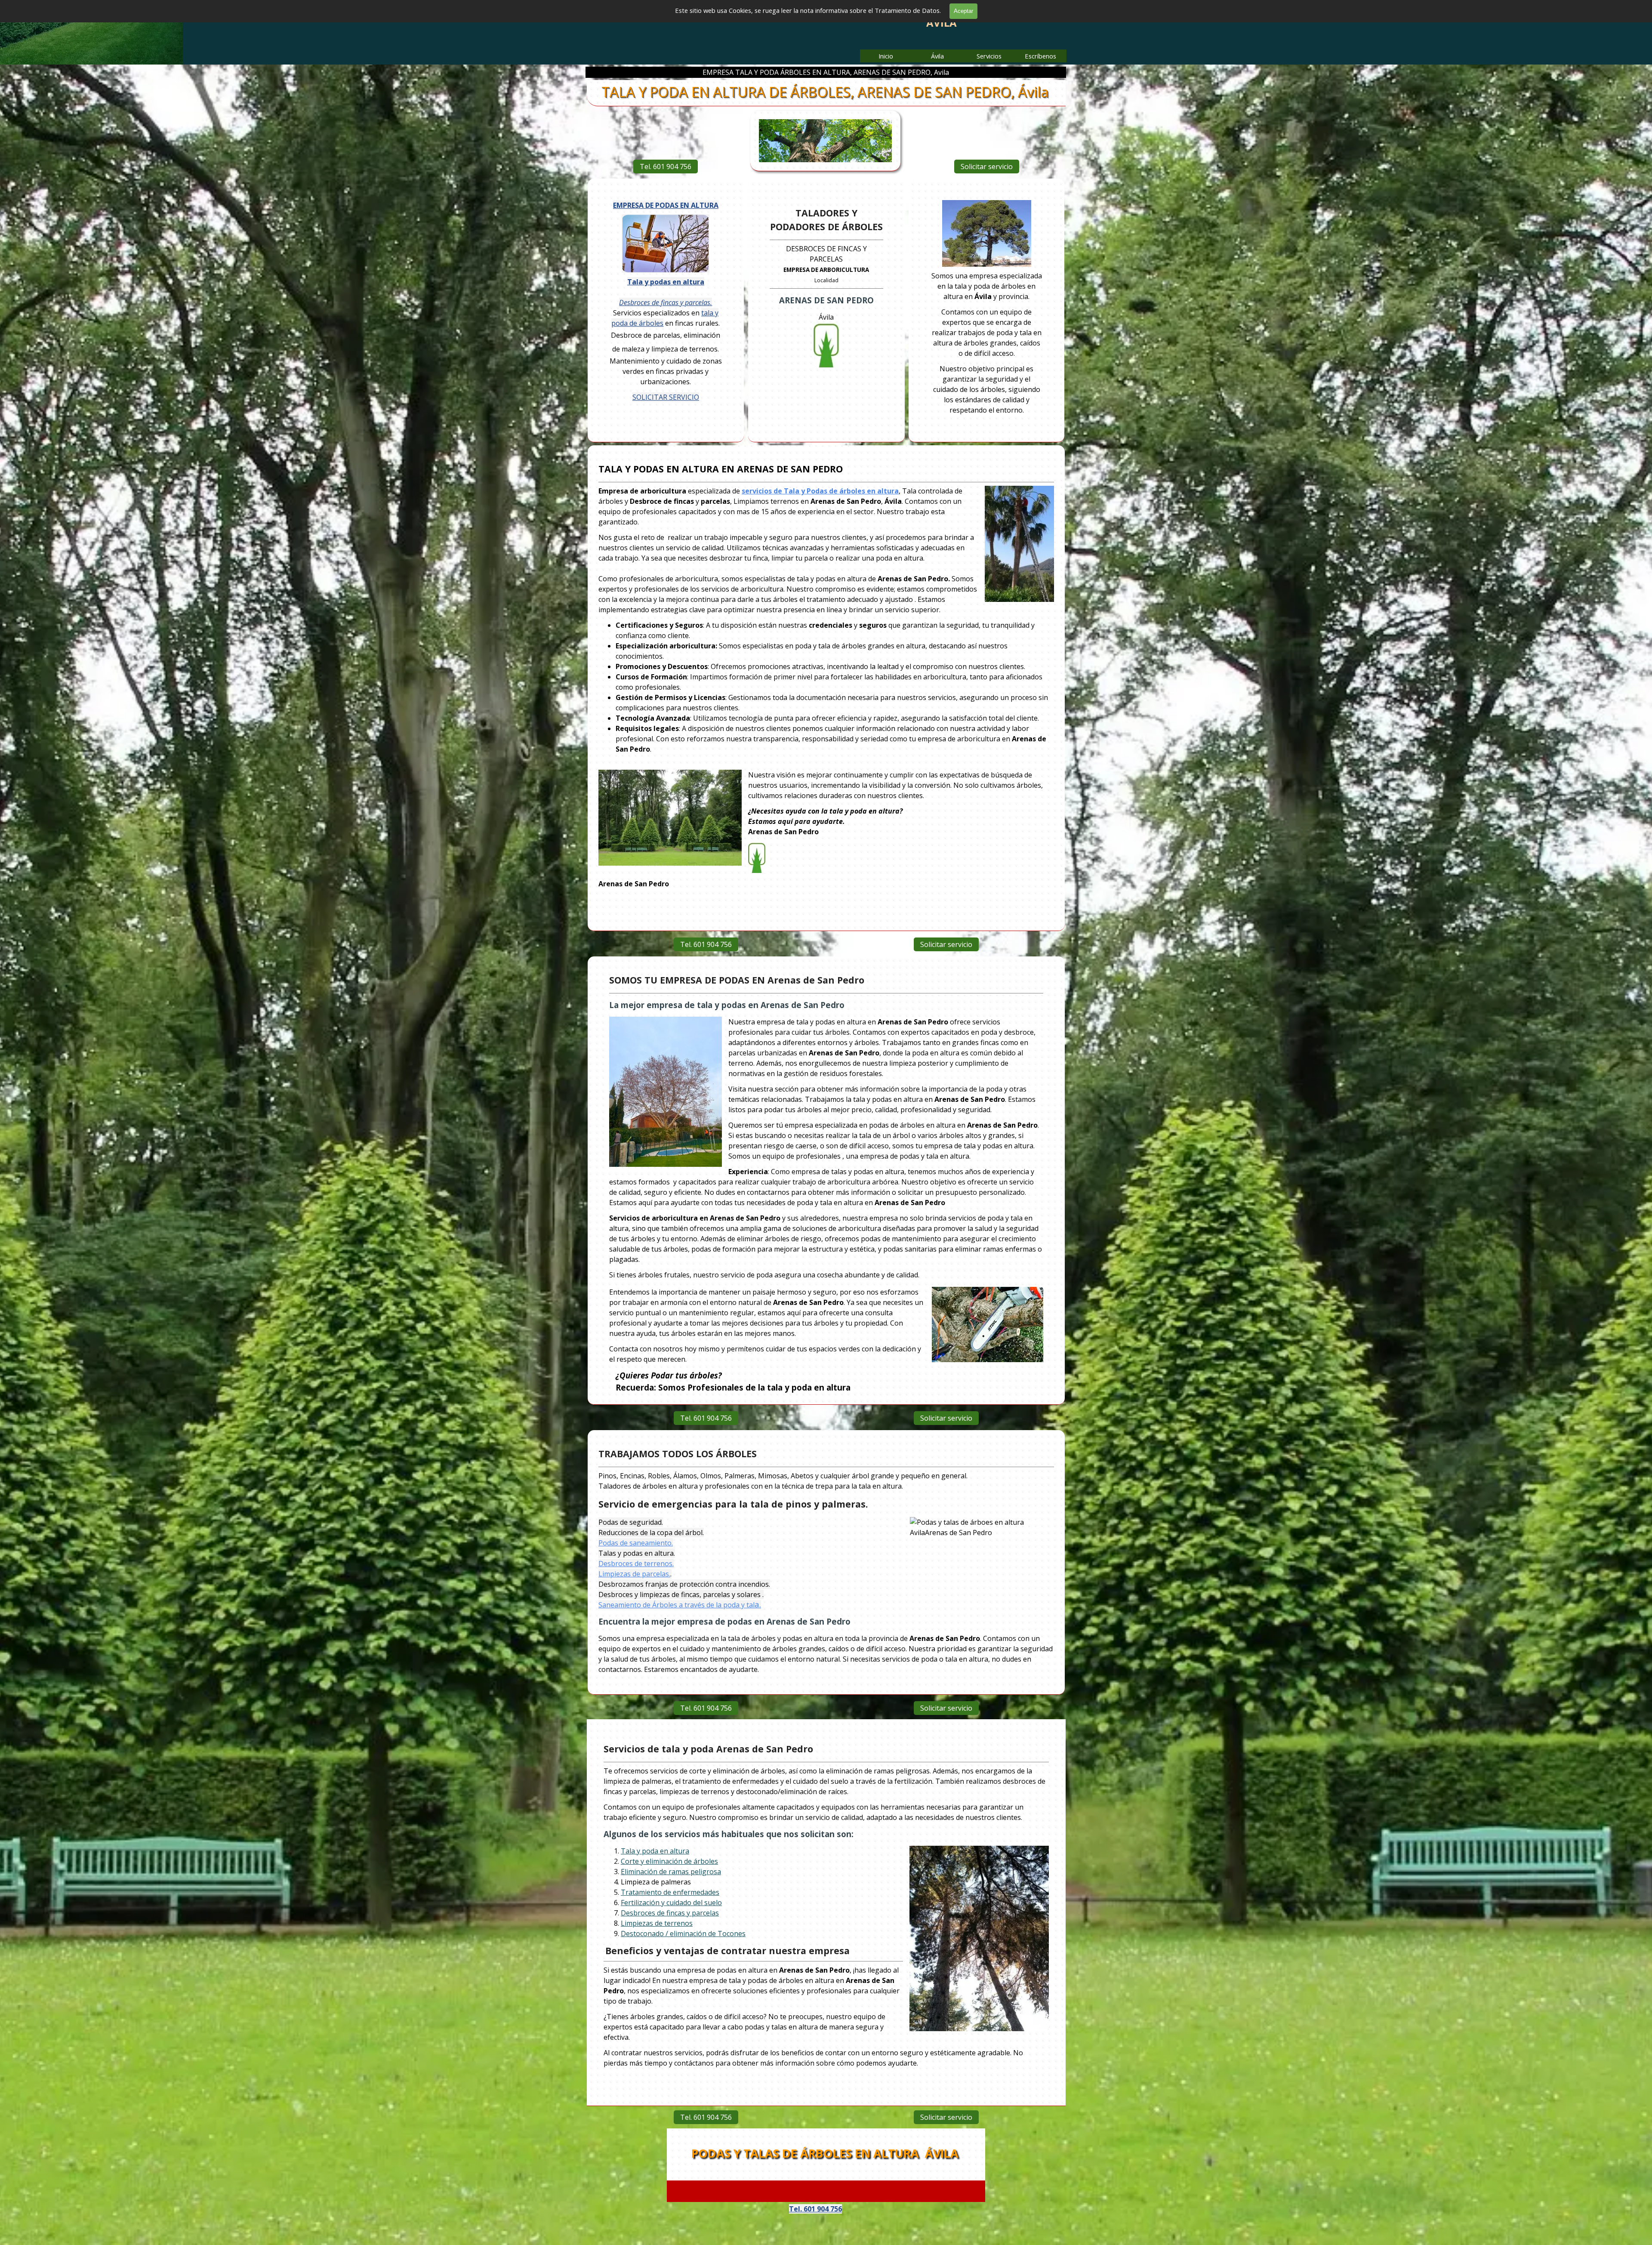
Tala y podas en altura (666, 282)
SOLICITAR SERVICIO (666, 397)
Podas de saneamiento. (636, 1543)
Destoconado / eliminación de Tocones (683, 1934)
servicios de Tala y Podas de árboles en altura (820, 491)
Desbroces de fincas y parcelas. (666, 302)
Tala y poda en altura (655, 1851)
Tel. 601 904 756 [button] (815, 2209)
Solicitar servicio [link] (987, 167)
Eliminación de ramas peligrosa (671, 1872)
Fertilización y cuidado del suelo (671, 1903)
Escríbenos (1040, 56)
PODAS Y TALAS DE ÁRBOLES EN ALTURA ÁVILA (825, 2153)
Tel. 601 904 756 (666, 167)
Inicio (886, 56)
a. (680, 1604)
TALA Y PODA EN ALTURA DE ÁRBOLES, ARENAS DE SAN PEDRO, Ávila (825, 92)
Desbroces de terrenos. (636, 1563)
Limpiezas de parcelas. (634, 1574)
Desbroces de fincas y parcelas (670, 1913)
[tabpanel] (986, 308)
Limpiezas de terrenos (657, 1923)
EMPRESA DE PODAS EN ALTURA (666, 205)
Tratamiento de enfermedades (670, 1892)
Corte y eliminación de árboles (669, 1861)
